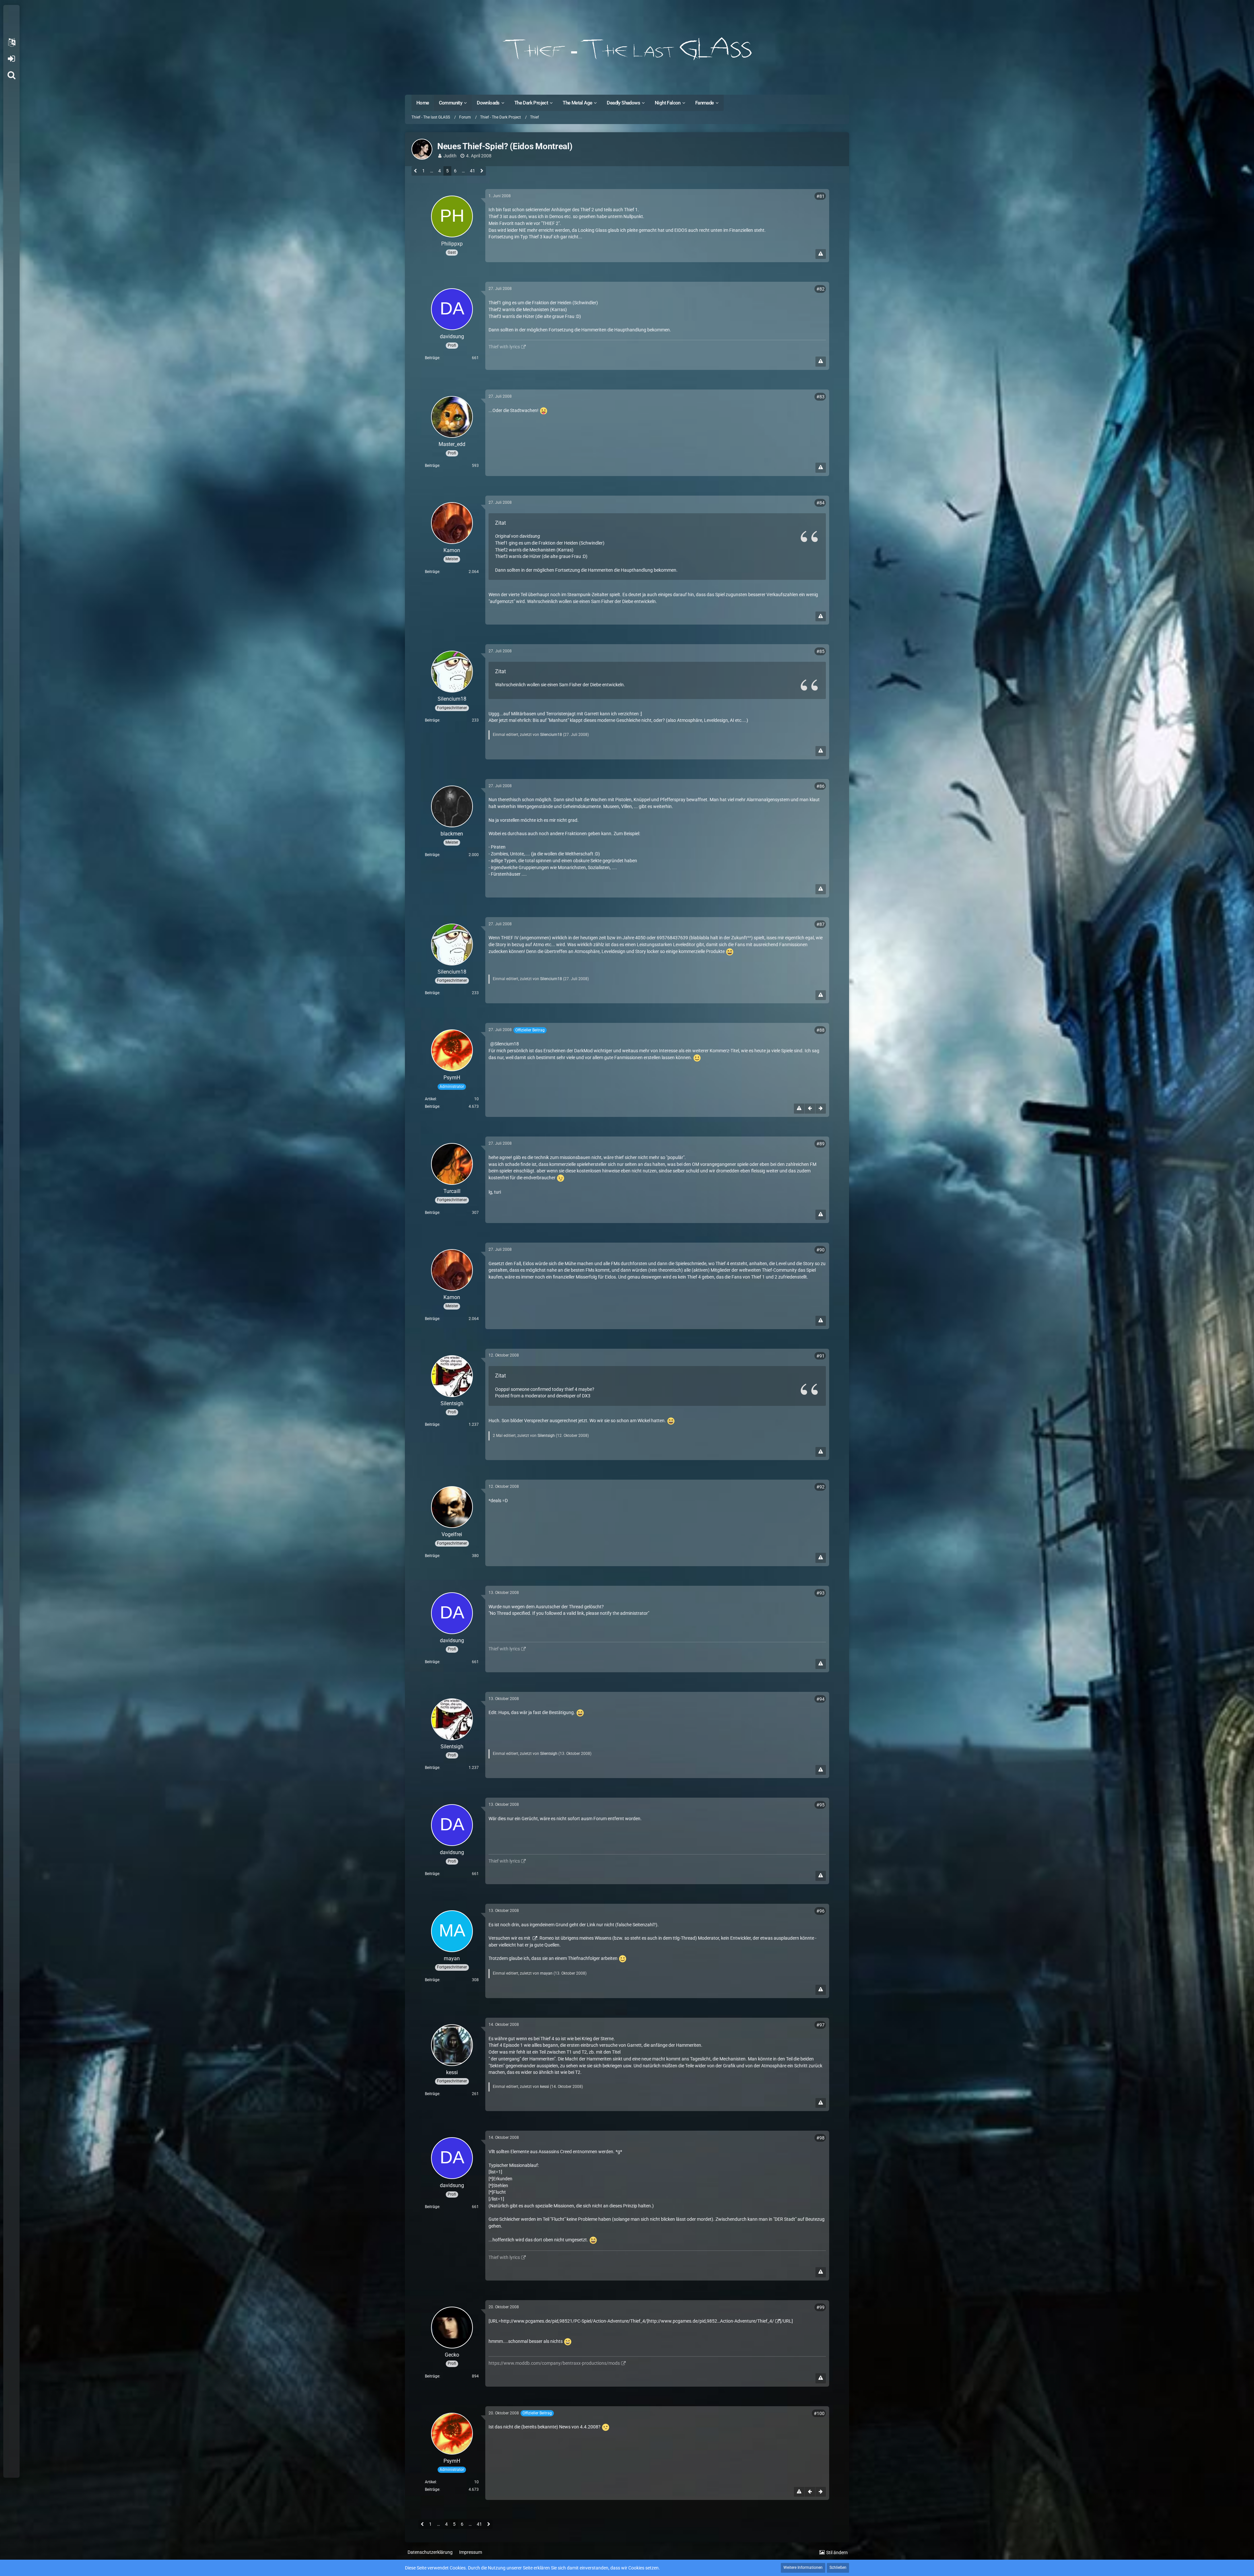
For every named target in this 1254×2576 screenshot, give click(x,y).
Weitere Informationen (803, 2568)
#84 (820, 503)
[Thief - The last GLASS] (627, 49)
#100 (819, 2413)
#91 (820, 1356)
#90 (820, 1250)
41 (473, 171)
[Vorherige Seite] (416, 171)
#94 (820, 1699)
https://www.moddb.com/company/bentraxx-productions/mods (554, 2363)
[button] (11, 42)
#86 (820, 786)
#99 (820, 2307)
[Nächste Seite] (482, 171)
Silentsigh (546, 1436)
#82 (820, 289)
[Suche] (11, 75)
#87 (820, 924)
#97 (820, 2025)
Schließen (838, 2568)
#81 (820, 196)
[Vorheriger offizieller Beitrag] (810, 1109)
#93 (820, 1593)
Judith (450, 156)
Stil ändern (837, 2552)
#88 (820, 1030)
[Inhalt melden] (821, 254)
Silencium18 (551, 735)
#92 (820, 1487)
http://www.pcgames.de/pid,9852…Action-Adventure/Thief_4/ (711, 2321)
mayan (546, 1973)
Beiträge (432, 358)
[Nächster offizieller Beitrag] (821, 1109)
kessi (545, 2087)
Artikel (430, 1099)
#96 (820, 1911)
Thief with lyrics (504, 347)
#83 (820, 397)
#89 (820, 1144)
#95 (820, 1805)
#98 (820, 2138)
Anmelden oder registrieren (11, 59)
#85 (820, 651)
